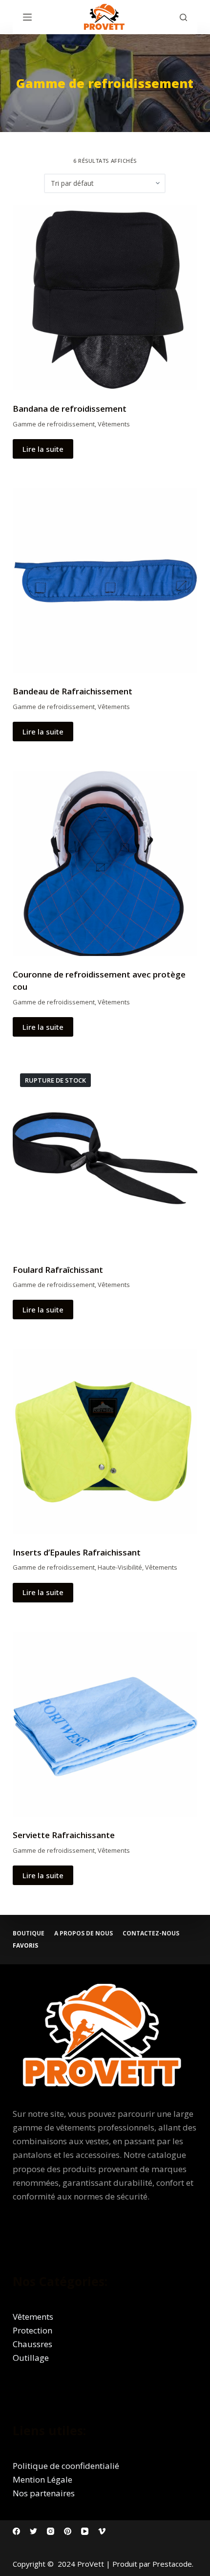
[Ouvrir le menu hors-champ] (27, 17)
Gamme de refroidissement (54, 424)
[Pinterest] (68, 2531)
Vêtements (114, 424)
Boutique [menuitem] (29, 1933)
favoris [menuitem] (25, 1946)
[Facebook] (16, 2531)
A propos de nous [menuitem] (84, 1933)
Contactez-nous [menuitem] (151, 1933)
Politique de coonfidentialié (66, 2466)
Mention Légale (42, 2479)
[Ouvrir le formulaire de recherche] (183, 17)
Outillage (31, 2358)
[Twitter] (33, 2531)
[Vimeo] (102, 2531)
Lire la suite (43, 449)
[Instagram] (51, 2531)
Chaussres (32, 2344)
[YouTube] (85, 2531)
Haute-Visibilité (120, 1567)
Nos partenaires (44, 2493)
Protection (32, 2330)
